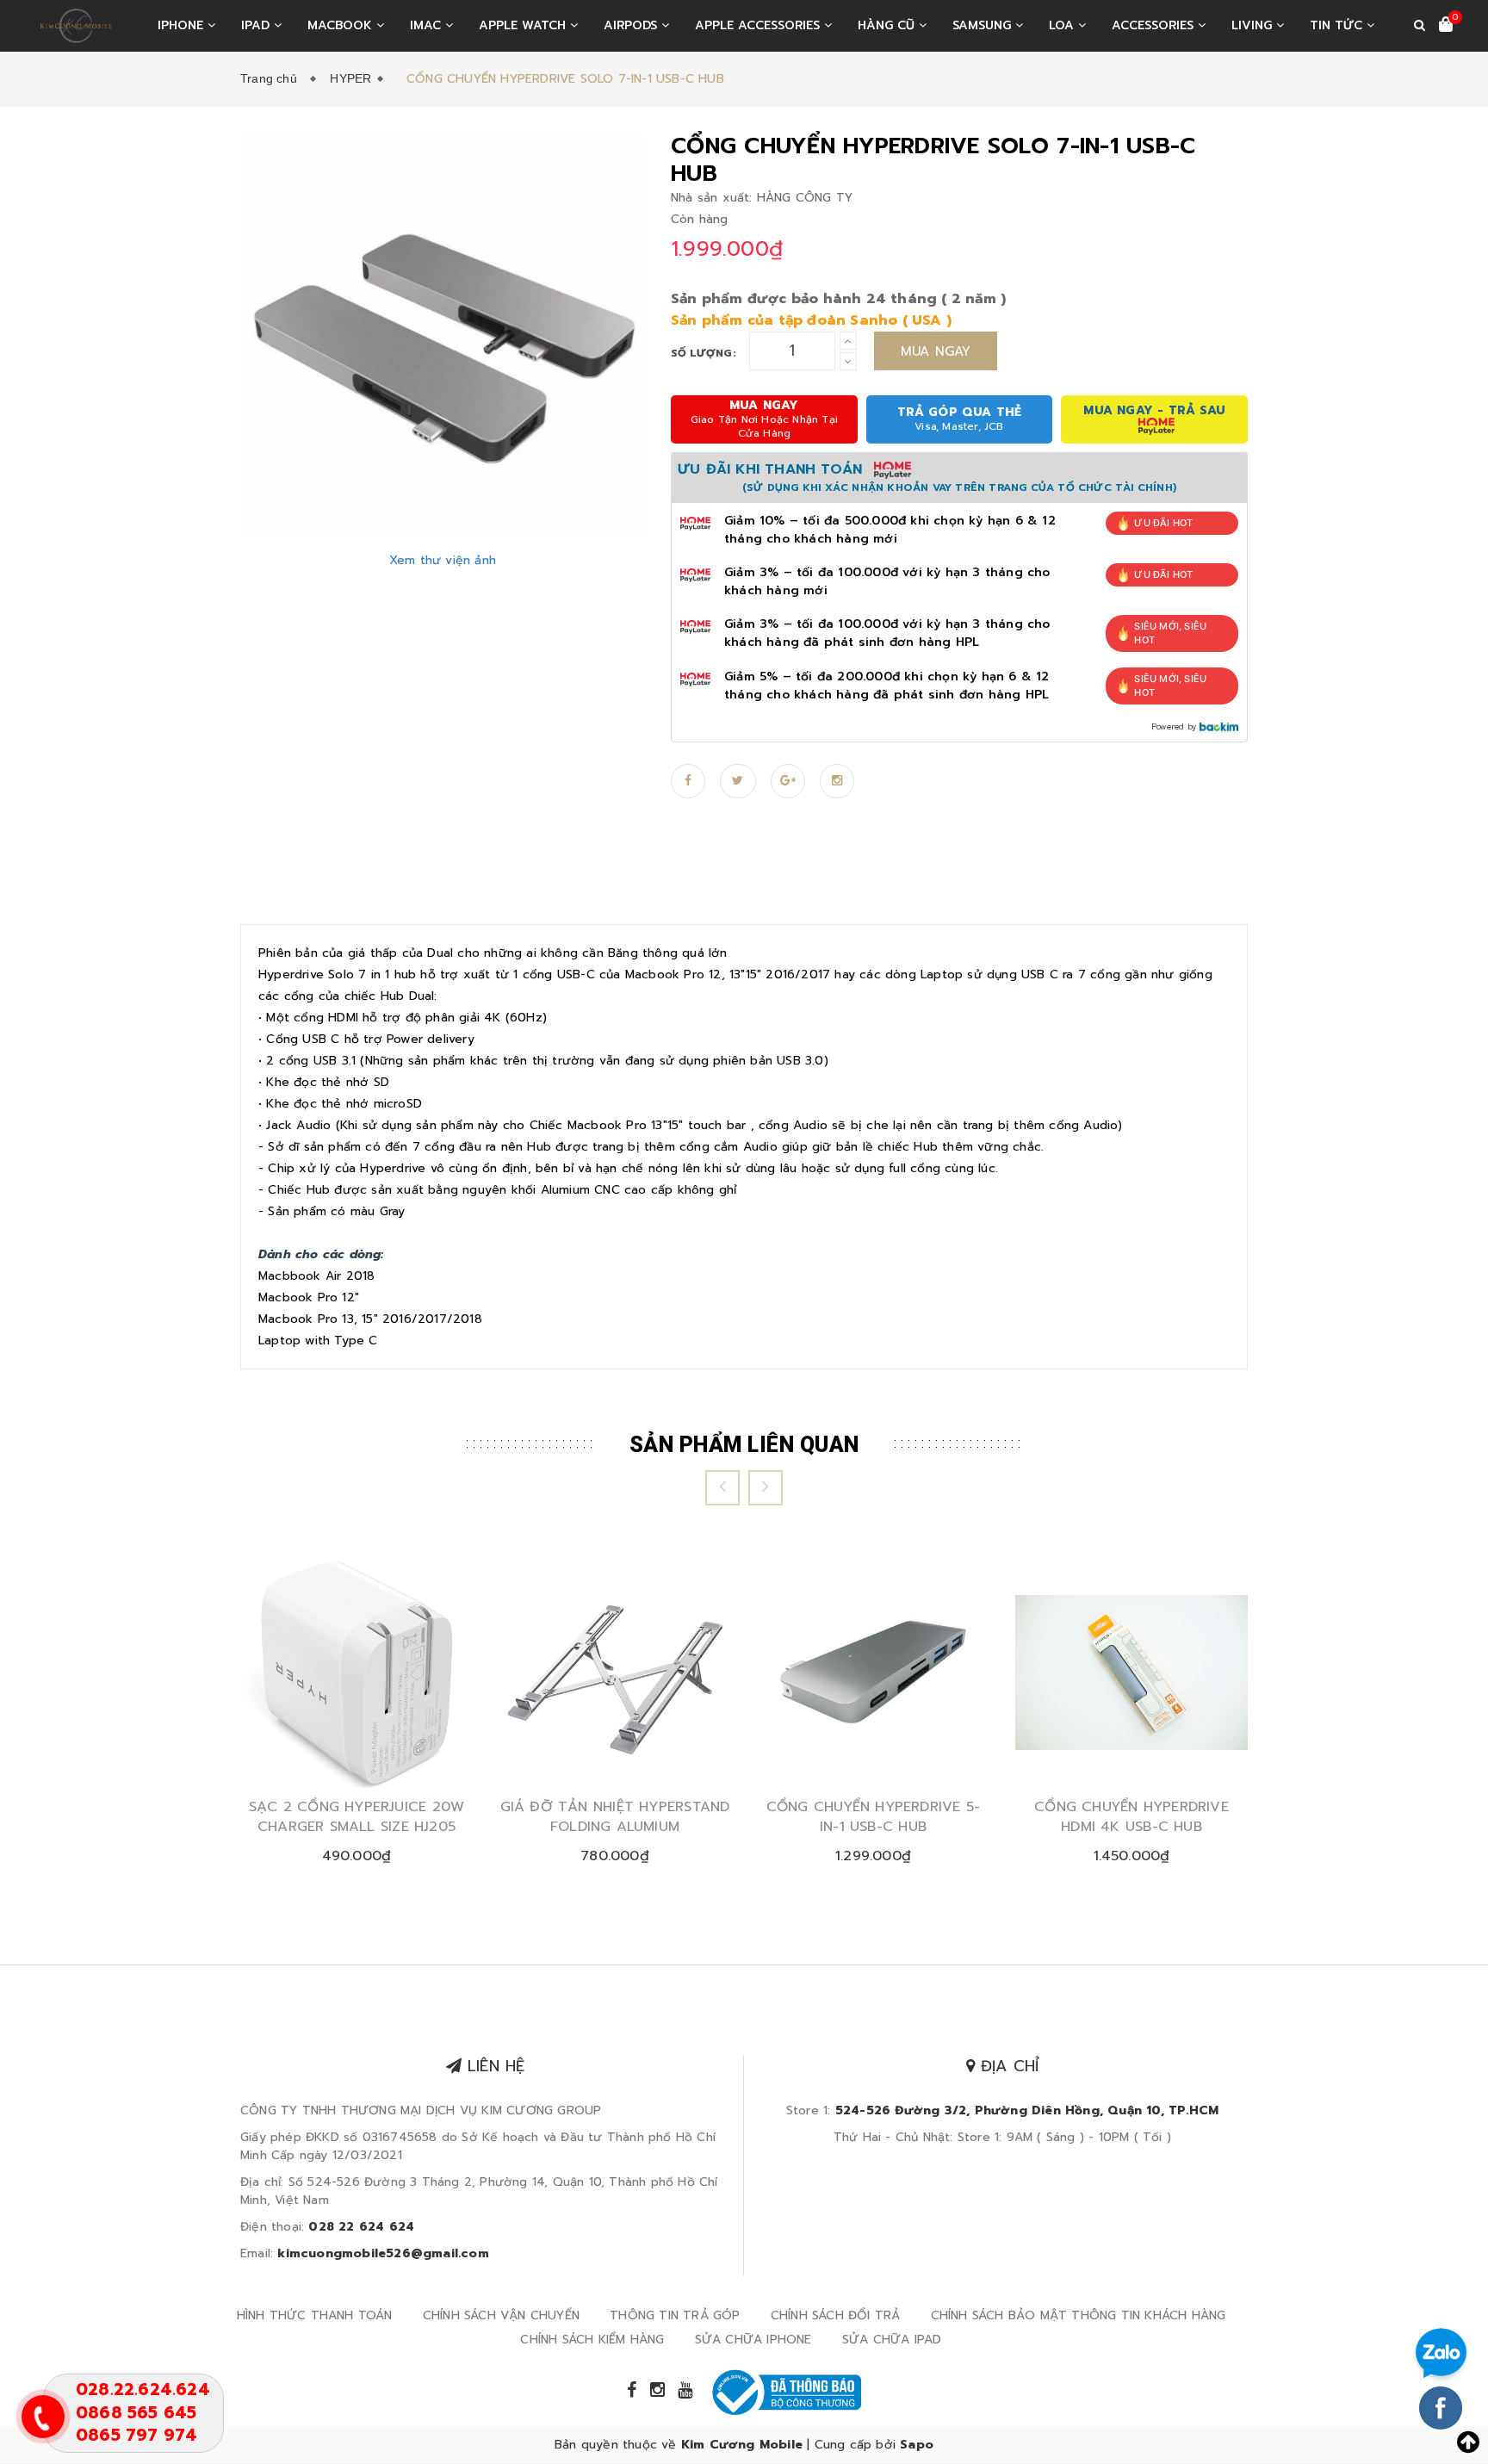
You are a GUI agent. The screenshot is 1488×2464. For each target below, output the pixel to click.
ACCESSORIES (1155, 25)
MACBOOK (342, 25)
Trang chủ (272, 78)
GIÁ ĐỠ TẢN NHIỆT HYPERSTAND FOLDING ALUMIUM (615, 1817)
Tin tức (1338, 25)
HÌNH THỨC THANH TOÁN (315, 2315)
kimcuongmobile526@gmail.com (383, 2253)
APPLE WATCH (524, 25)
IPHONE (183, 25)
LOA (1063, 25)
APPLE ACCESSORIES (759, 25)
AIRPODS (632, 25)
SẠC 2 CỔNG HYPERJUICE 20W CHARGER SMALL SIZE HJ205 (357, 1817)
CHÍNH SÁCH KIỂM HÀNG (592, 2340)
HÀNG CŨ (888, 25)
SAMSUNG (984, 25)
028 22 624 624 (361, 2227)
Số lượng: (704, 353)
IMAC (428, 25)
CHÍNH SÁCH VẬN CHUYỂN (501, 2315)
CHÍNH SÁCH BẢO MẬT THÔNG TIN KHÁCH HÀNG (1079, 2315)
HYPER (350, 78)
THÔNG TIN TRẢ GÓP (675, 2315)
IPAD (257, 25)
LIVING (1254, 25)
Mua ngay (936, 351)
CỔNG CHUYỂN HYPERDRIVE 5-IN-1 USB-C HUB (874, 1817)
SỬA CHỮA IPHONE (753, 2340)
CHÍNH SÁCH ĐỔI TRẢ (836, 2315)
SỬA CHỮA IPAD (892, 2340)
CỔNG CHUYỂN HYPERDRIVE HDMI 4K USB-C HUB (1131, 1817)
